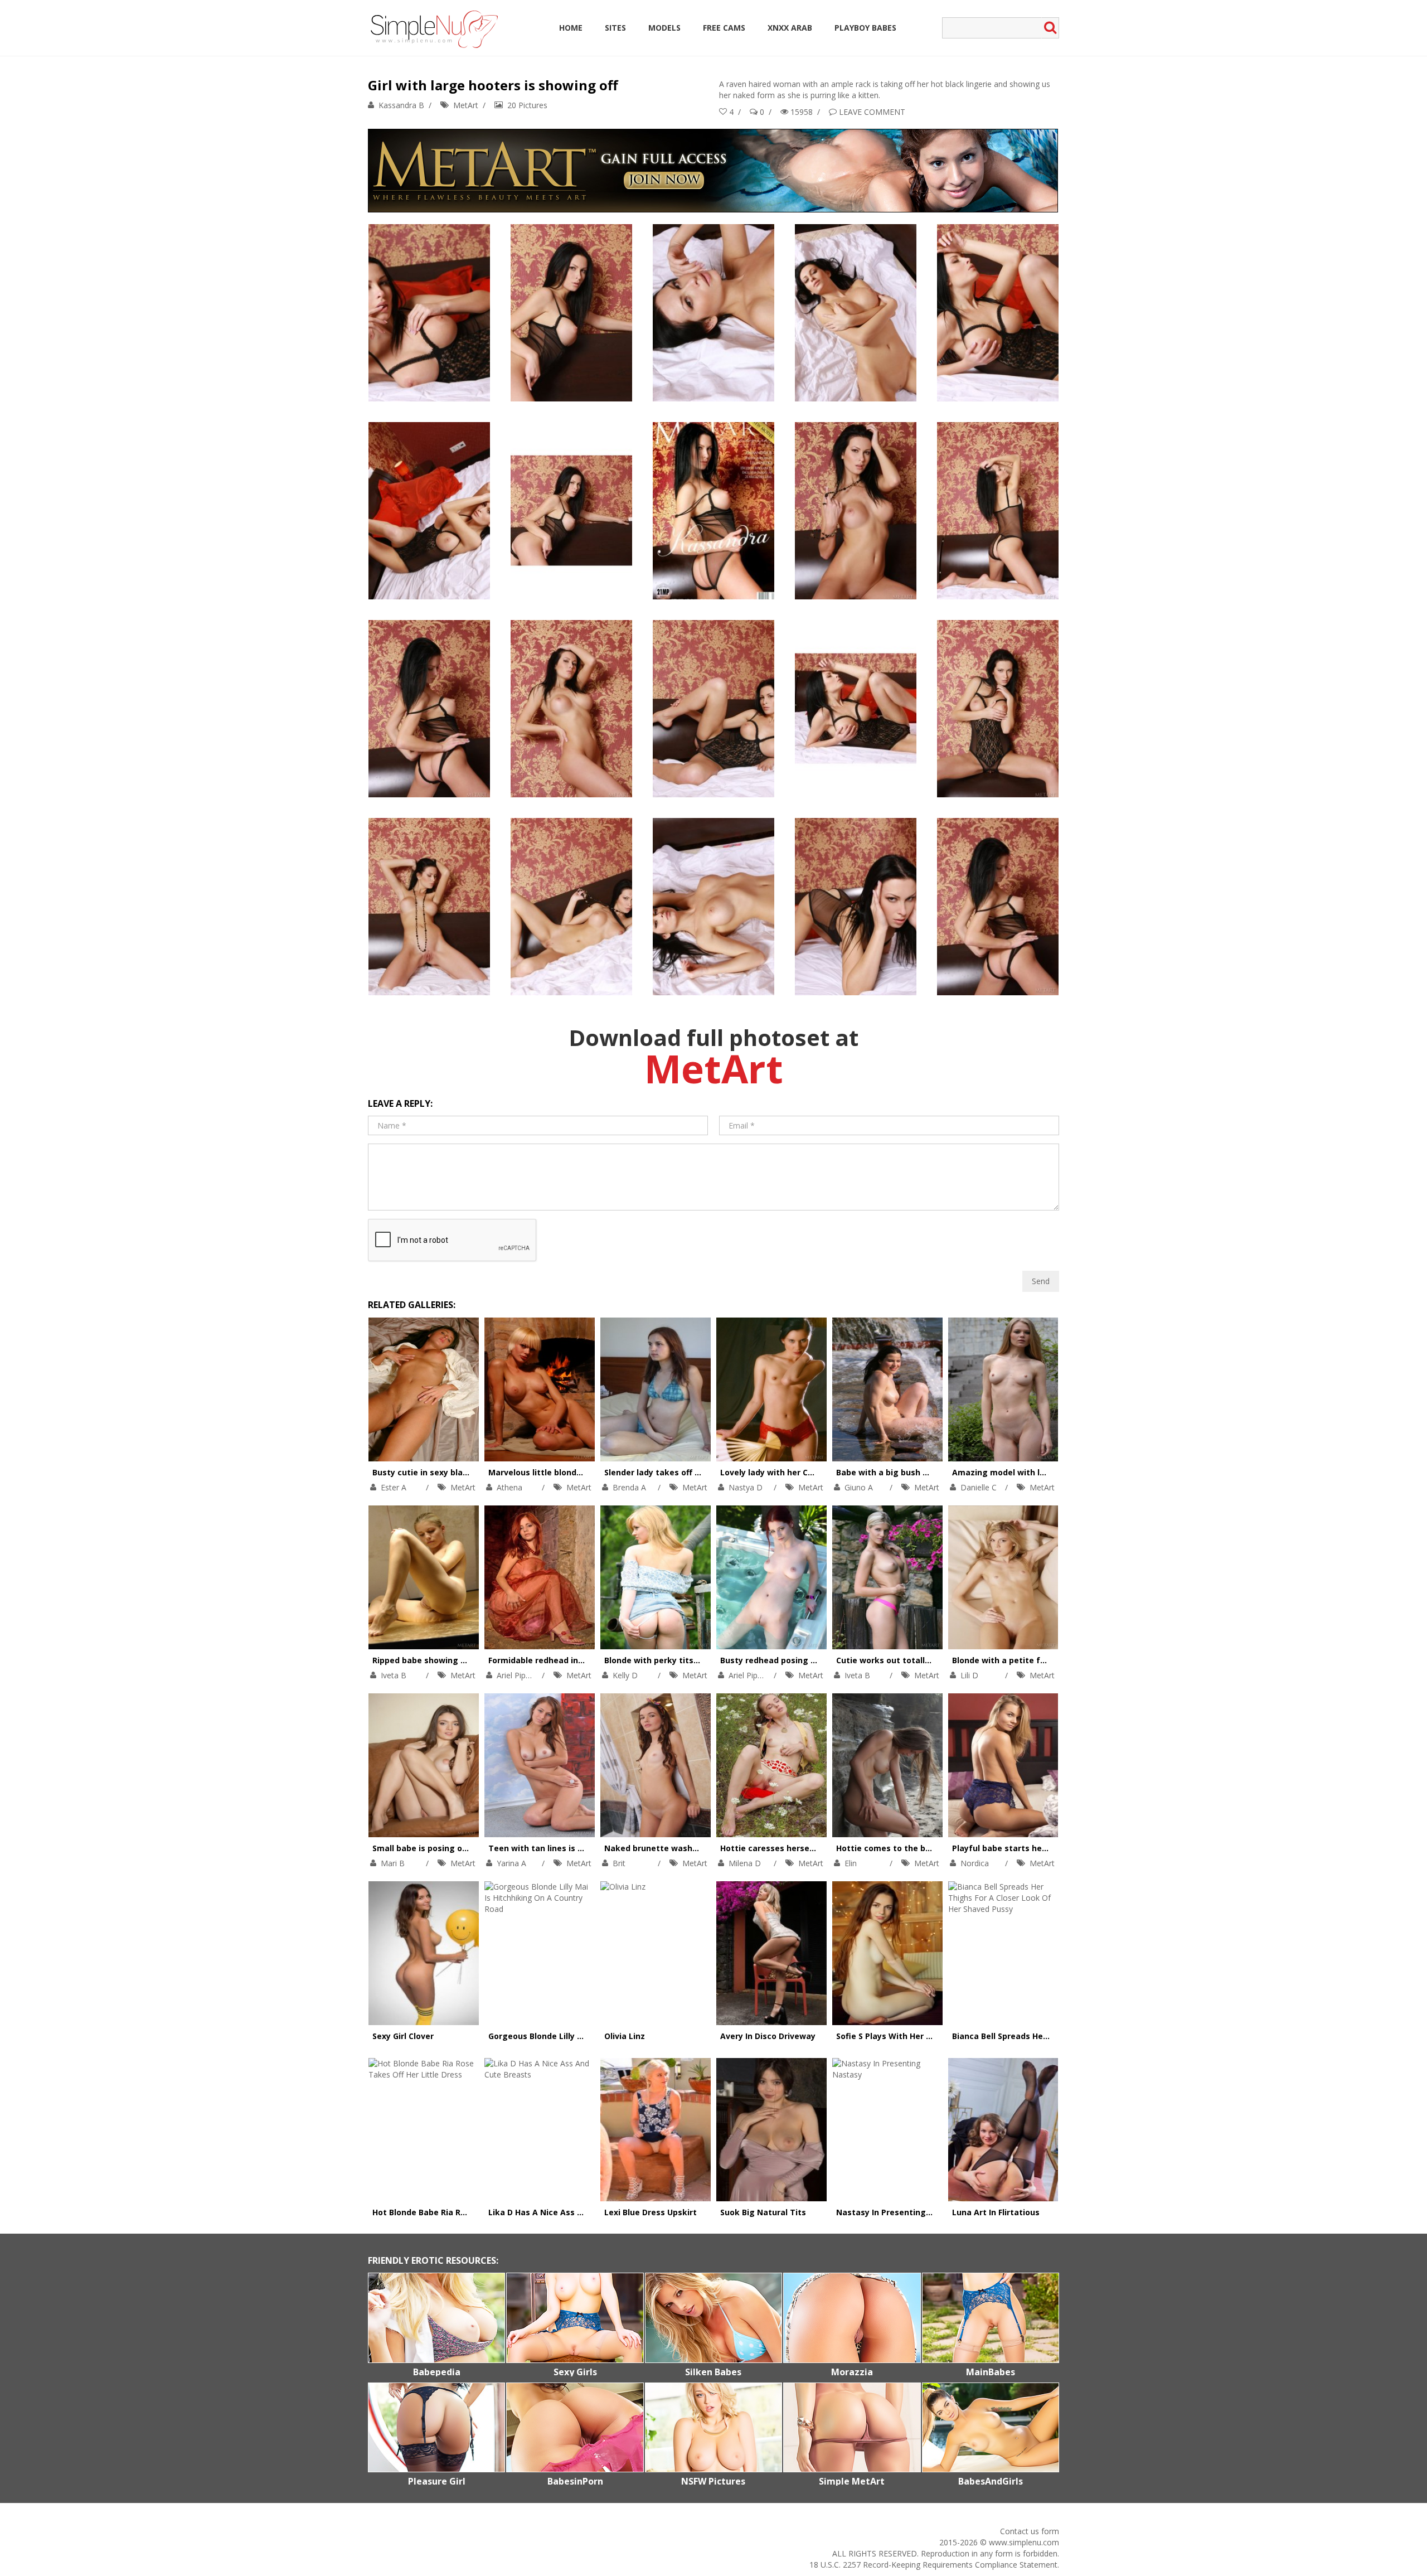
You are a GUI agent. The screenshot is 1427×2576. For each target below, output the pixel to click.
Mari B (393, 1863)
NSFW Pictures (713, 2481)
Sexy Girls (575, 2372)
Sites (615, 28)
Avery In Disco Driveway (768, 2036)
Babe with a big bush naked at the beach (919, 1472)
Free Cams (724, 28)
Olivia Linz (625, 2036)
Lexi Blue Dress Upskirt (651, 2212)
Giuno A (859, 1487)
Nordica (975, 1863)
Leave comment (872, 112)
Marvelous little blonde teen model (559, 1472)
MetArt (466, 105)
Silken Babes (713, 2372)
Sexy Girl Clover (403, 2036)
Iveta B (394, 1675)
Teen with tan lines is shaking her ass (565, 1848)
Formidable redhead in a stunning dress (568, 1660)
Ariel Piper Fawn (526, 1675)
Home (571, 28)
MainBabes (991, 2372)
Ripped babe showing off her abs (438, 1660)
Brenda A (629, 1487)
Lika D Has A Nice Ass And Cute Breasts (568, 2212)
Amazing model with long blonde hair (1027, 1472)
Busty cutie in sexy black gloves (437, 1472)
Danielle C (979, 1487)
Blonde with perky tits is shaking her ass (686, 1660)
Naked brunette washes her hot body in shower (700, 1848)
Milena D (745, 1863)
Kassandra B (401, 105)
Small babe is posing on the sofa (438, 1848)
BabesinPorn (575, 2481)
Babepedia (437, 2372)
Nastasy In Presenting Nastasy (899, 2212)
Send (1041, 1281)
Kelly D (625, 1675)
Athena (509, 1487)
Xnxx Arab (790, 28)
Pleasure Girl (437, 2481)
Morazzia (852, 2372)
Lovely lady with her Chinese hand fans (799, 1472)
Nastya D (746, 1487)
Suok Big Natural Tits (763, 2212)
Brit (619, 1863)
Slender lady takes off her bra (664, 1472)
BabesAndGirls (991, 2481)
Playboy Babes (865, 28)
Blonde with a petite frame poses (1020, 1660)
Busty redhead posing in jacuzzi (784, 1660)
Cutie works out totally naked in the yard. (920, 1660)
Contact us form (1030, 2531)
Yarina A (511, 1863)
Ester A (394, 1487)
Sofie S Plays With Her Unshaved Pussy (914, 2036)
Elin (851, 1863)
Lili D (969, 1675)
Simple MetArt (852, 2481)
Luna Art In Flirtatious (996, 2212)
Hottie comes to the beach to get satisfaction (930, 1848)
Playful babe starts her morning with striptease (1049, 1848)
